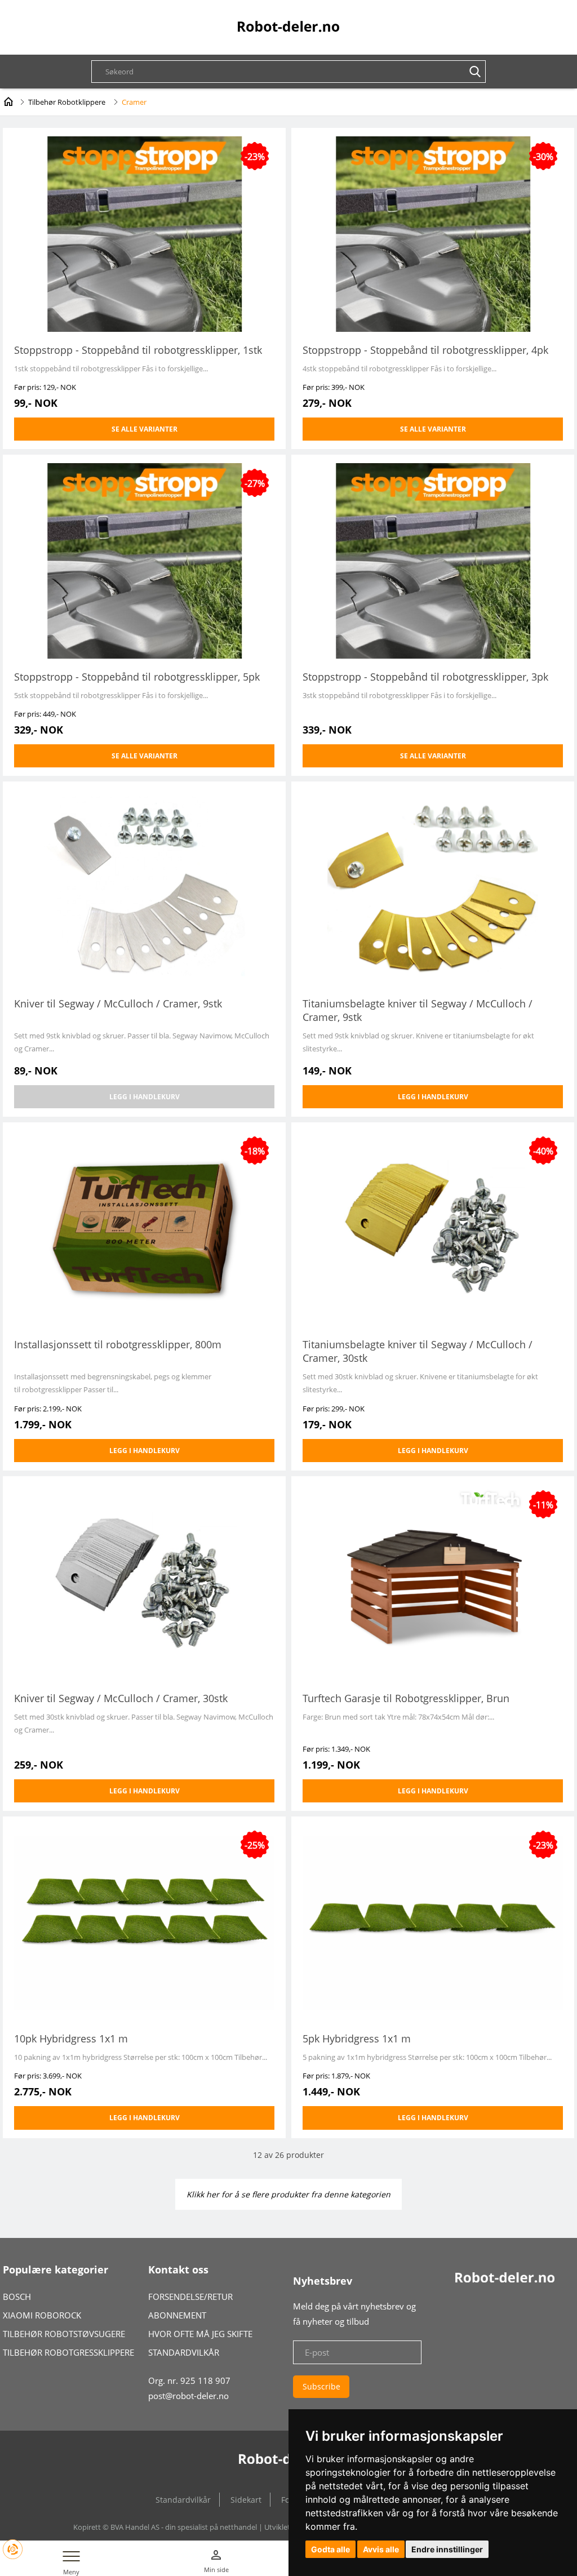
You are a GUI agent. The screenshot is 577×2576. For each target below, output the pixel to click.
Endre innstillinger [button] (447, 2549)
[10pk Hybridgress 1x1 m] (144, 1922)
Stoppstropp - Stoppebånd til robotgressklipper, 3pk (425, 677)
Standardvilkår (183, 2500)
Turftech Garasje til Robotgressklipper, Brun (406, 1698)
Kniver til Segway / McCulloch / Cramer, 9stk (118, 1003)
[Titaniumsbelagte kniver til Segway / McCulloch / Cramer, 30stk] (433, 1227)
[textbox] (294, 72)
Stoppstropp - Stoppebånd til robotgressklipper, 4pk (425, 350)
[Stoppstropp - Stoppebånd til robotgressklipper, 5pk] (144, 560)
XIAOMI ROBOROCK (42, 2315)
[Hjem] (8, 100)
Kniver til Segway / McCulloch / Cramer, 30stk (121, 1698)
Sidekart (246, 2500)
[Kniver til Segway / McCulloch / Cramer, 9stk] (144, 887)
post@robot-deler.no (188, 2396)
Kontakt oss (178, 2269)
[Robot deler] (288, 26)
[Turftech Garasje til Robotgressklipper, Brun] (433, 1581)
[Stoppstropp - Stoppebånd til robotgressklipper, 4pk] (433, 233)
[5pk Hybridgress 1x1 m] (433, 1922)
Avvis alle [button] (381, 2549)
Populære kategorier (56, 2269)
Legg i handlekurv (145, 1097)
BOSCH (17, 2297)
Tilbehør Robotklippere (67, 102)
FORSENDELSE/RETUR (190, 2297)
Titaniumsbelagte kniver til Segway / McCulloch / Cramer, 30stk (418, 1351)
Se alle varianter (145, 429)
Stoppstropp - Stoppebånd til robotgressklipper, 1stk (138, 350)
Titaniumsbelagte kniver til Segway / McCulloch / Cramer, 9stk (418, 1010)
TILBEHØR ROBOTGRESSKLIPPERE (68, 2352)
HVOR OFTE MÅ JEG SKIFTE (200, 2334)
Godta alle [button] (330, 2549)
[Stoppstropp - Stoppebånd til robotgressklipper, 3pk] (433, 560)
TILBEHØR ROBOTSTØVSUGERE (64, 2334)
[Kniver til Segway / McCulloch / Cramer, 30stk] (144, 1581)
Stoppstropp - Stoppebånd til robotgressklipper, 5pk (137, 677)
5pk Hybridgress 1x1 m (357, 2038)
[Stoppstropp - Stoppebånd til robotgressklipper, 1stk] (144, 233)
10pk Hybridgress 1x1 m (71, 2038)
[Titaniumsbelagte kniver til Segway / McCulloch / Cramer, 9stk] (433, 887)
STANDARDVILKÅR (184, 2352)
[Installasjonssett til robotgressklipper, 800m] (144, 1227)
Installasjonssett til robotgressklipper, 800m (118, 1344)
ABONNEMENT (177, 2315)
